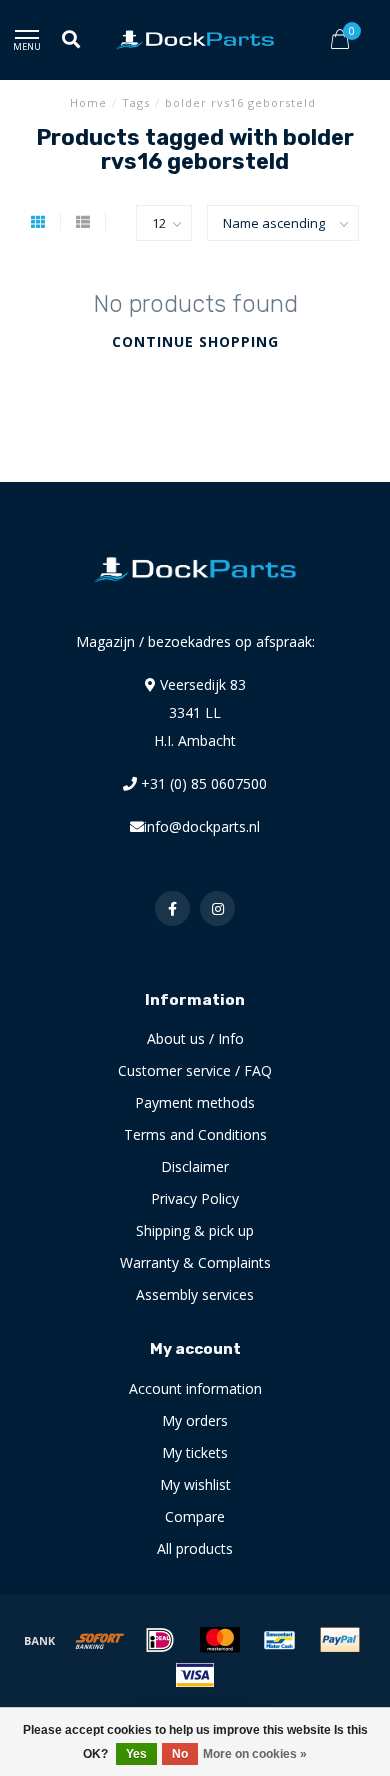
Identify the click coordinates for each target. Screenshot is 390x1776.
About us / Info (195, 1038)
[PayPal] (340, 1640)
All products (195, 1548)
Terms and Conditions (195, 1134)
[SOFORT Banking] (100, 1640)
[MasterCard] (220, 1640)
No (180, 1754)
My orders (195, 1420)
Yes (136, 1754)
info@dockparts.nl (202, 826)
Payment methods (195, 1102)
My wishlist (195, 1484)
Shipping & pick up (195, 1230)
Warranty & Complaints (195, 1262)
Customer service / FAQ (195, 1070)
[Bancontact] (280, 1640)
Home (88, 102)
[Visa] (195, 1675)
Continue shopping (195, 341)
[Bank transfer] (40, 1640)
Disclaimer (195, 1166)
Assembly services (195, 1294)
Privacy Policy (195, 1198)
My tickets (195, 1452)
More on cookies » (255, 1754)
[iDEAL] (160, 1640)
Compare (195, 1516)
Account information (195, 1388)
